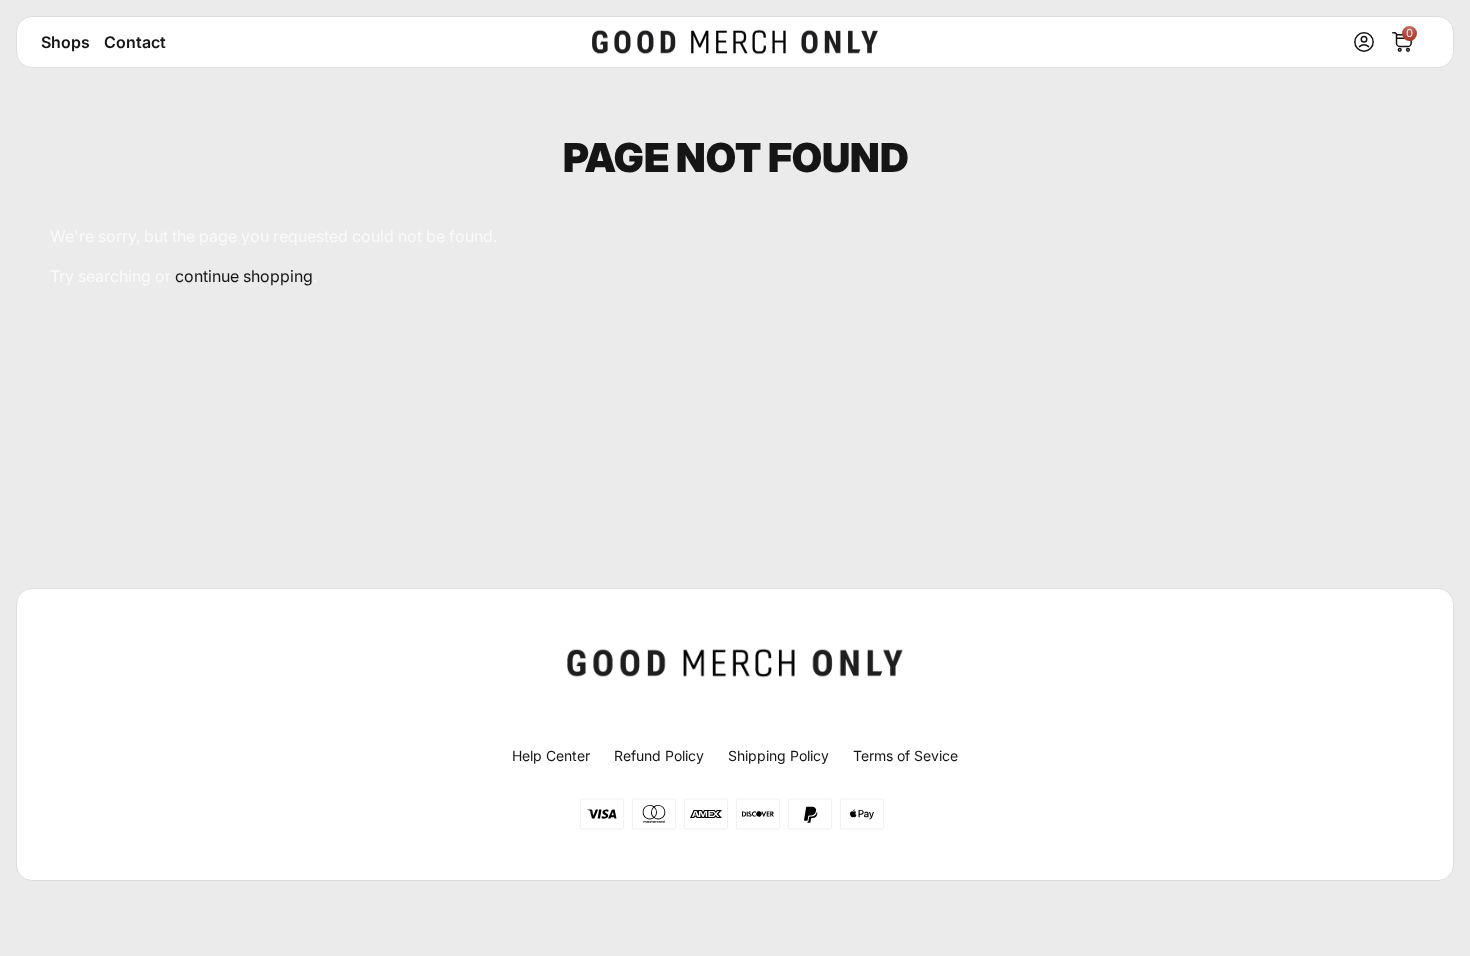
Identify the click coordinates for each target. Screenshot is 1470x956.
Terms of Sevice (905, 755)
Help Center (551, 755)
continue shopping (244, 276)
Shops (65, 42)
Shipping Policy (778, 755)
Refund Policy (659, 755)
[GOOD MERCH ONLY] (735, 42)
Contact (135, 42)
